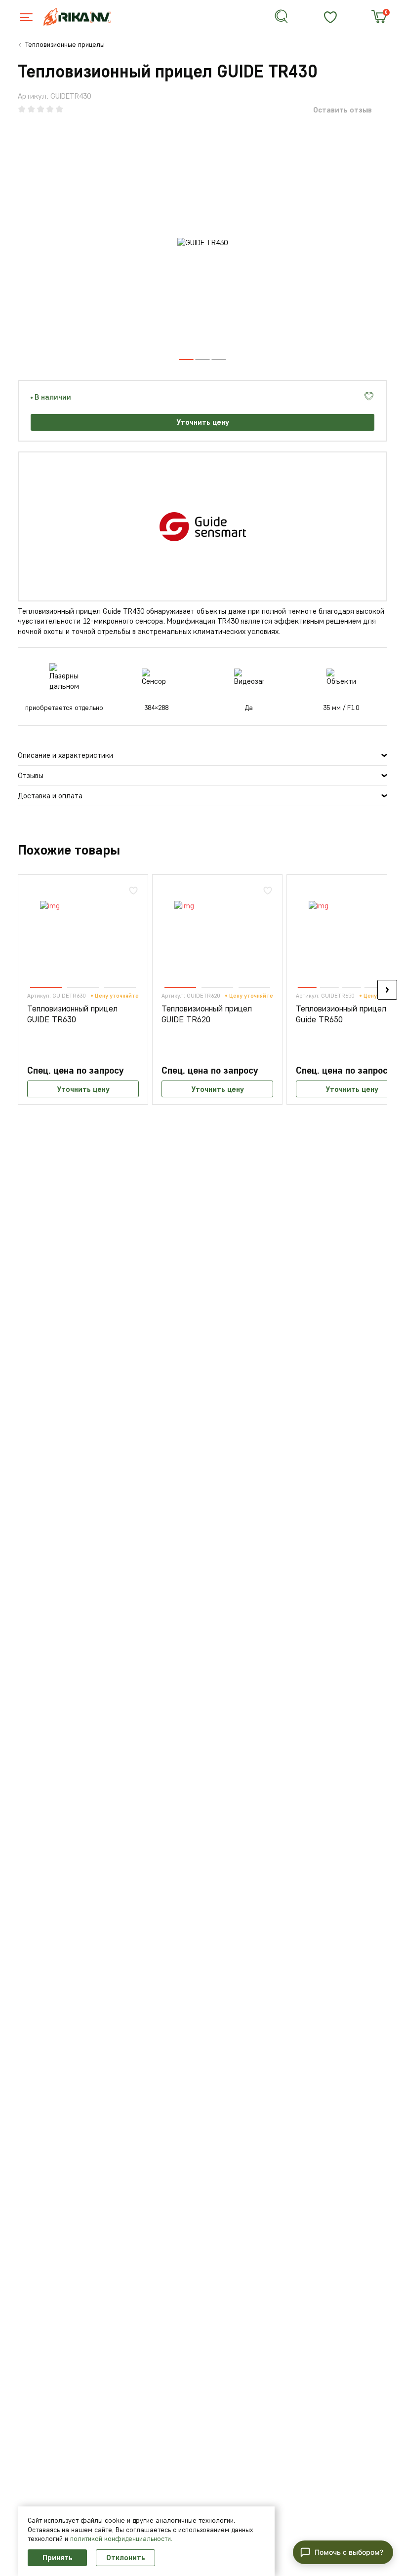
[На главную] (83, 17)
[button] (202, 360)
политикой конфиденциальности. (121, 2539)
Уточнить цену (203, 422)
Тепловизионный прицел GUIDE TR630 (72, 1014)
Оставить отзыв (343, 110)
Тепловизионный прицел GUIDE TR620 (207, 1014)
